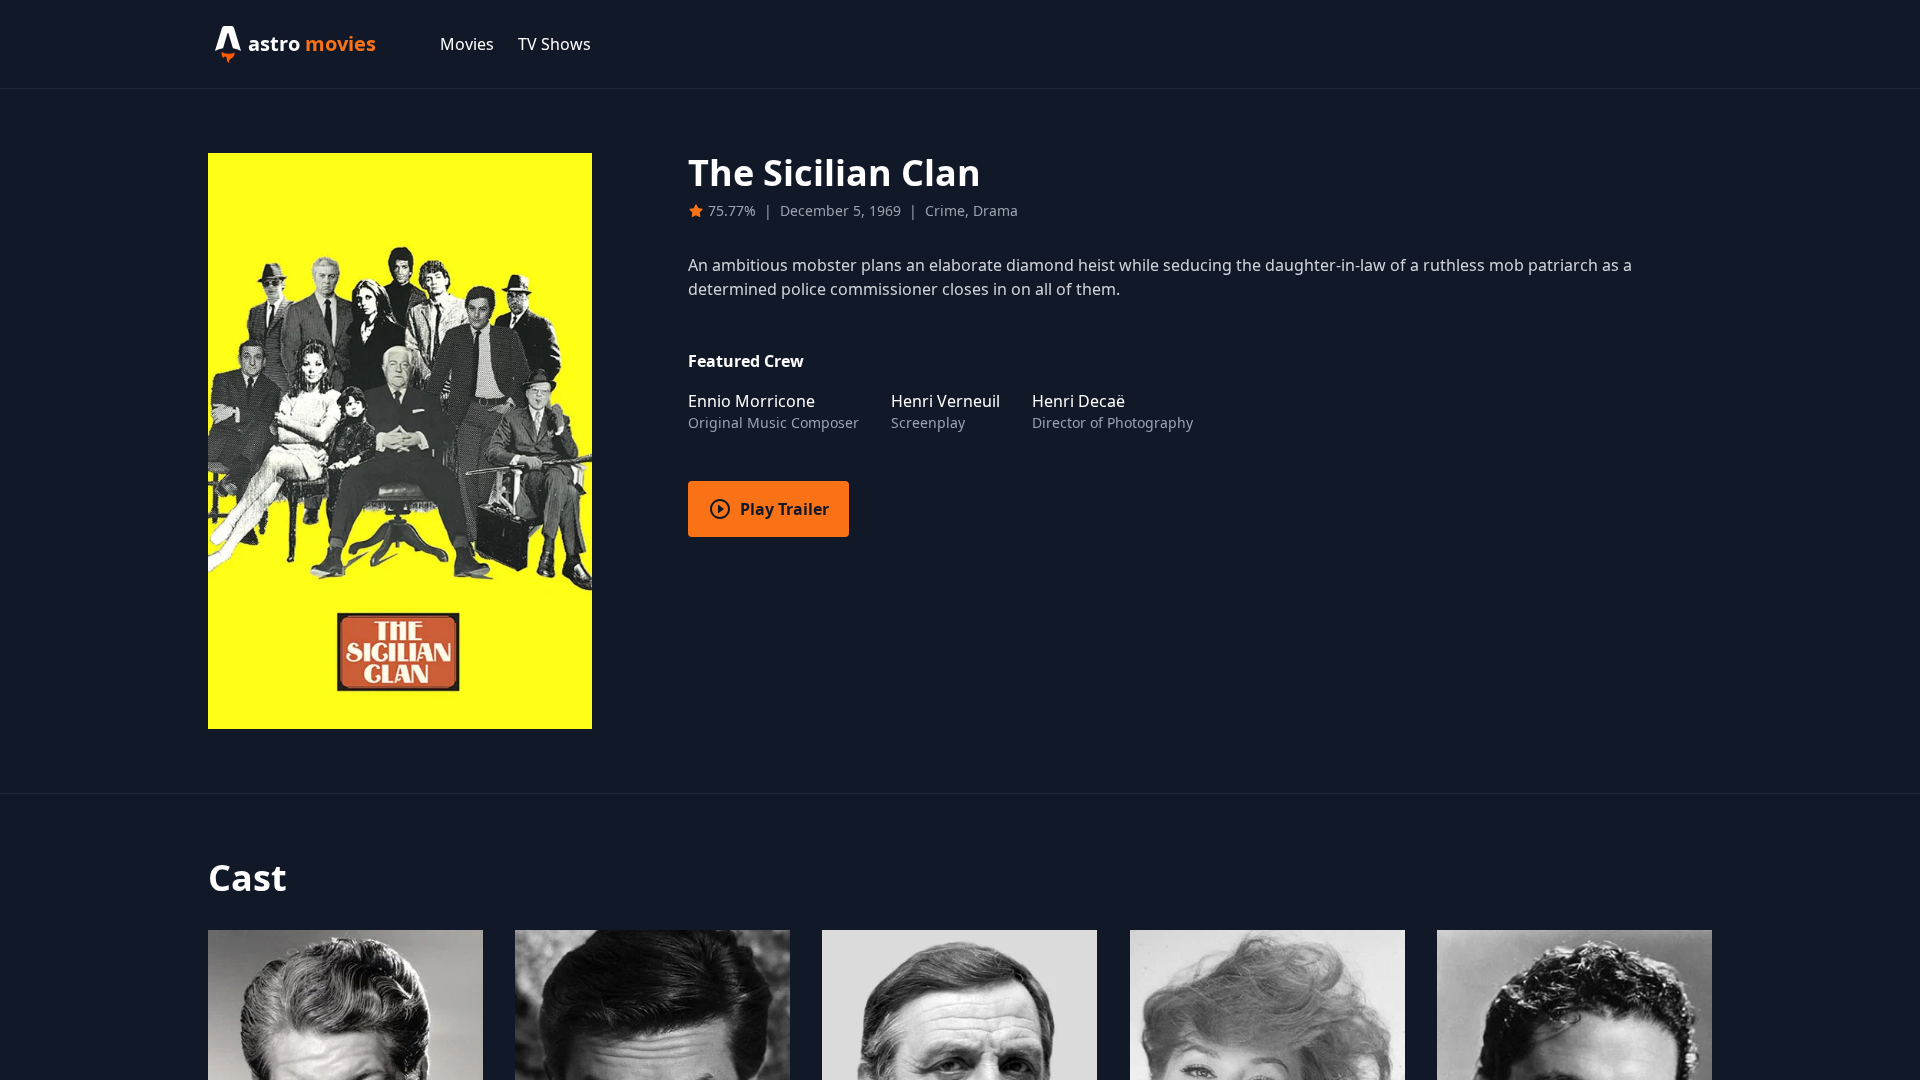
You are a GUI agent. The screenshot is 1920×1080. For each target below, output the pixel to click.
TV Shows (554, 44)
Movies (467, 44)
